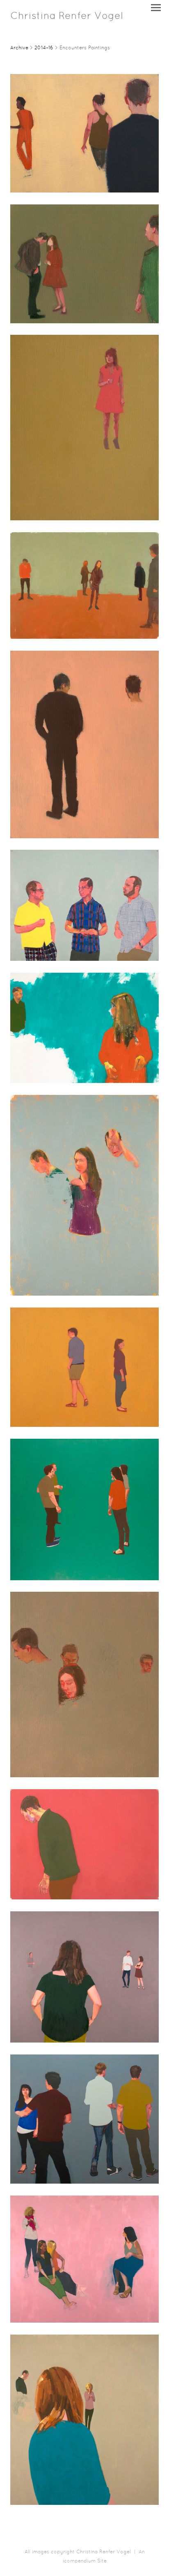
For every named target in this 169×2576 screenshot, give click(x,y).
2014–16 (44, 48)
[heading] (67, 17)
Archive (19, 48)
